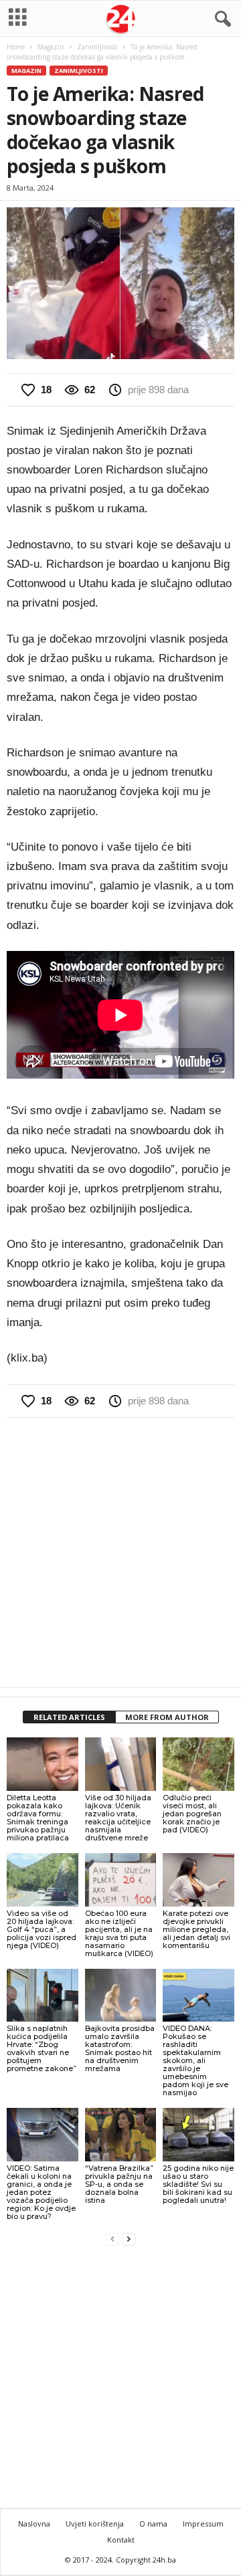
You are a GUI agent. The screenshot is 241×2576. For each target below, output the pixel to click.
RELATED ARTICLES (69, 1717)
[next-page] (129, 2239)
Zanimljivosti (97, 47)
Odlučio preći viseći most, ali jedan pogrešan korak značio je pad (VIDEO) (192, 1814)
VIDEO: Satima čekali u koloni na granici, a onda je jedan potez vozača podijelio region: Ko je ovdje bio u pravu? (41, 2192)
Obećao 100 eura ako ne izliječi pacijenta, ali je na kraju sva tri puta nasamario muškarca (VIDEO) (119, 1933)
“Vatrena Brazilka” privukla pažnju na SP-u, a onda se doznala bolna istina (119, 2184)
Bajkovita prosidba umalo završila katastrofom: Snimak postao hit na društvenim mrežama (120, 2048)
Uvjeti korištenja (95, 2524)
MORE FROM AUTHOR (167, 1717)
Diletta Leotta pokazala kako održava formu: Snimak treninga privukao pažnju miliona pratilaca (38, 1818)
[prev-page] (112, 2239)
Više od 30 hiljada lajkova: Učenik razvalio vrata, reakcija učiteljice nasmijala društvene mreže (118, 1818)
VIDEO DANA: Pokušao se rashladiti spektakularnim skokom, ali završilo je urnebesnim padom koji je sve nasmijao (195, 2060)
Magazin (51, 47)
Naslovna (34, 2524)
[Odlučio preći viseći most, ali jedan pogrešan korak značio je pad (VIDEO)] (198, 1764)
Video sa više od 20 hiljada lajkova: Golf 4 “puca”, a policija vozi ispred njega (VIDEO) (42, 1929)
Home (16, 47)
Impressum (203, 2524)
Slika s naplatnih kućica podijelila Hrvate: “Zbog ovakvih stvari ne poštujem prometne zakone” (42, 2048)
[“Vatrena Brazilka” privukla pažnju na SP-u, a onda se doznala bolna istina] (121, 2135)
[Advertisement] (120, 1552)
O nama (153, 2524)
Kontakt (121, 2540)
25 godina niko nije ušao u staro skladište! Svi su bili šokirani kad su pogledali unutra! (198, 2184)
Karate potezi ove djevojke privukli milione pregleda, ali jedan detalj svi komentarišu (196, 1929)
